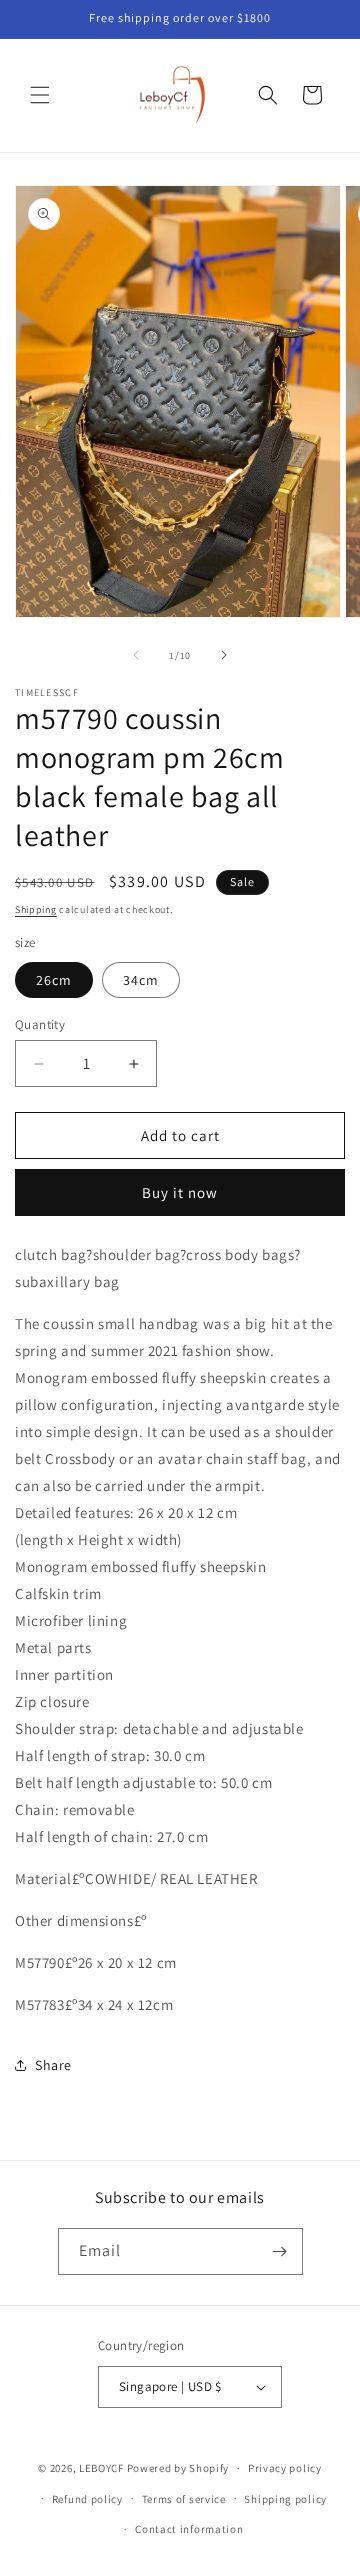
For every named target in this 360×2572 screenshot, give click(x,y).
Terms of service (184, 2499)
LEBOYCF (101, 2468)
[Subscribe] (280, 2251)
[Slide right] (224, 655)
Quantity (40, 1024)
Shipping (36, 909)
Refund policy (87, 2499)
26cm (54, 980)
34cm (141, 980)
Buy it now (180, 1192)
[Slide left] (136, 655)
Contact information (189, 2529)
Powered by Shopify (178, 2468)
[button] (40, 95)
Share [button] (53, 2065)
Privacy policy (285, 2468)
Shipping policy (285, 2499)
